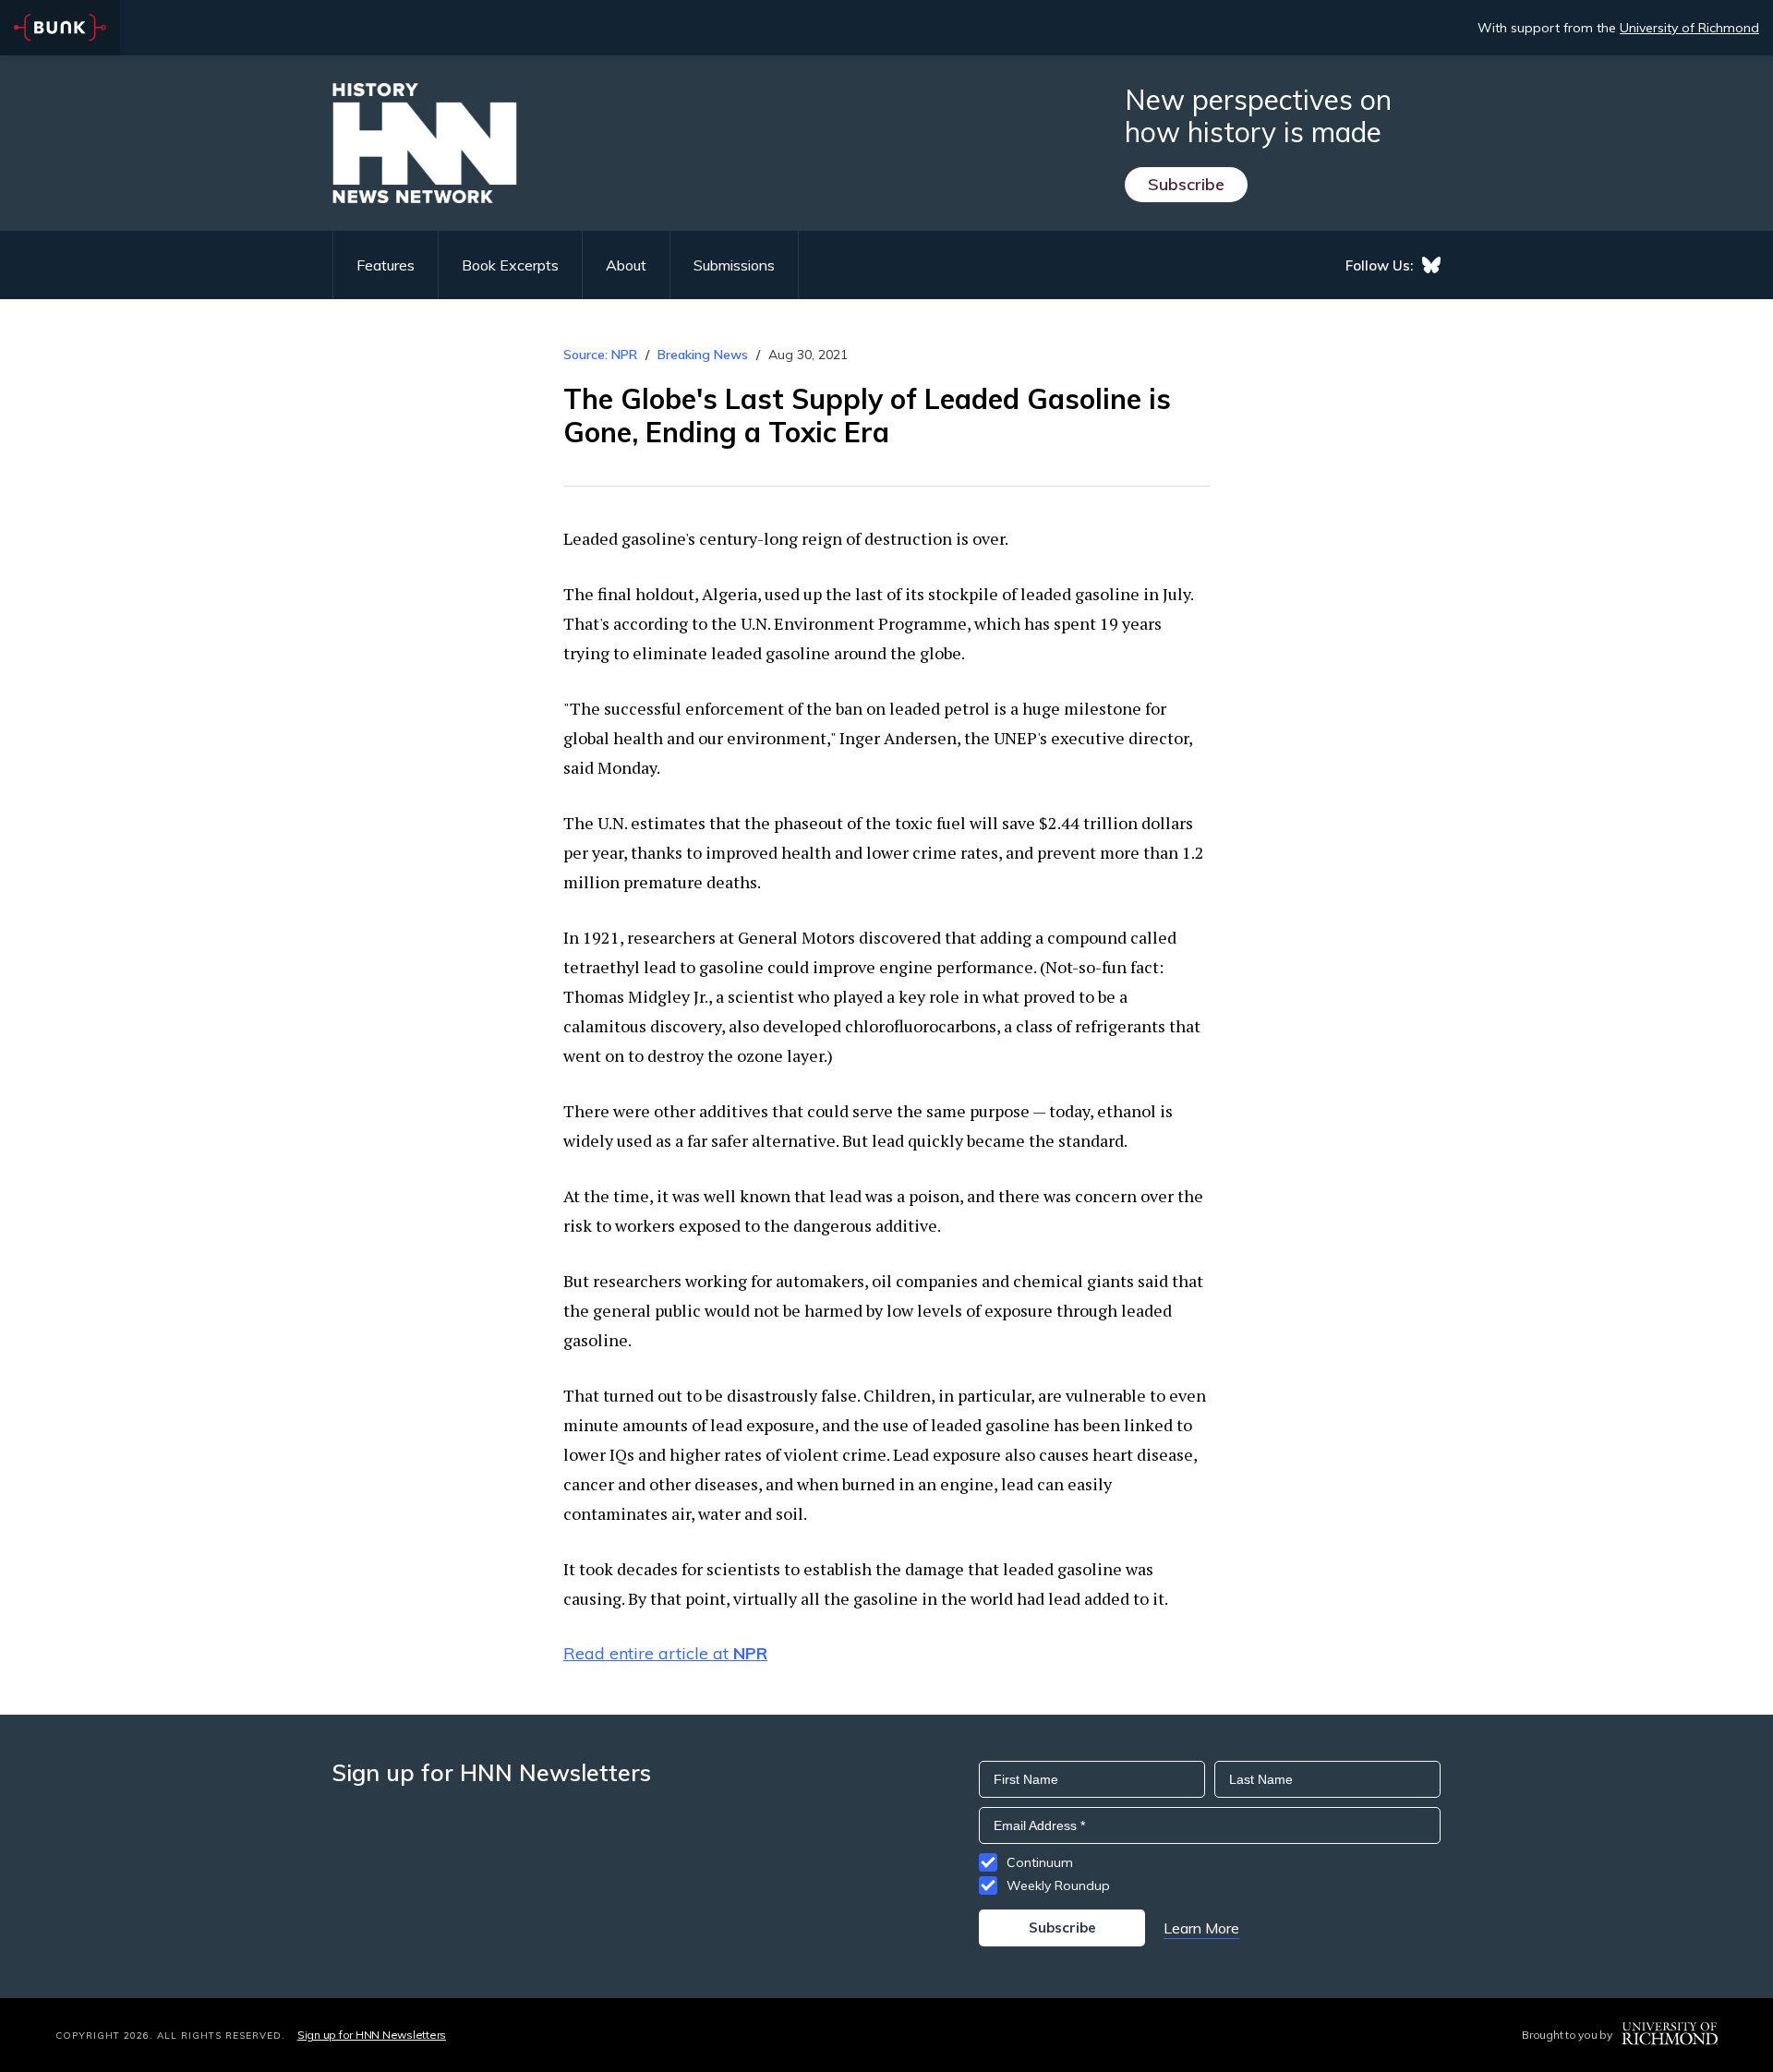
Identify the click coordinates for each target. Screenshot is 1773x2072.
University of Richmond (1689, 28)
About (626, 265)
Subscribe (1186, 184)
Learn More (1201, 1928)
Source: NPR (600, 355)
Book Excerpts (510, 265)
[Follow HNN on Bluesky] (1431, 265)
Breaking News (703, 355)
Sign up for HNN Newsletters (372, 2035)
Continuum (1040, 1862)
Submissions (734, 265)
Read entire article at (665, 1653)
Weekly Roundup (1058, 1885)
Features (386, 265)
